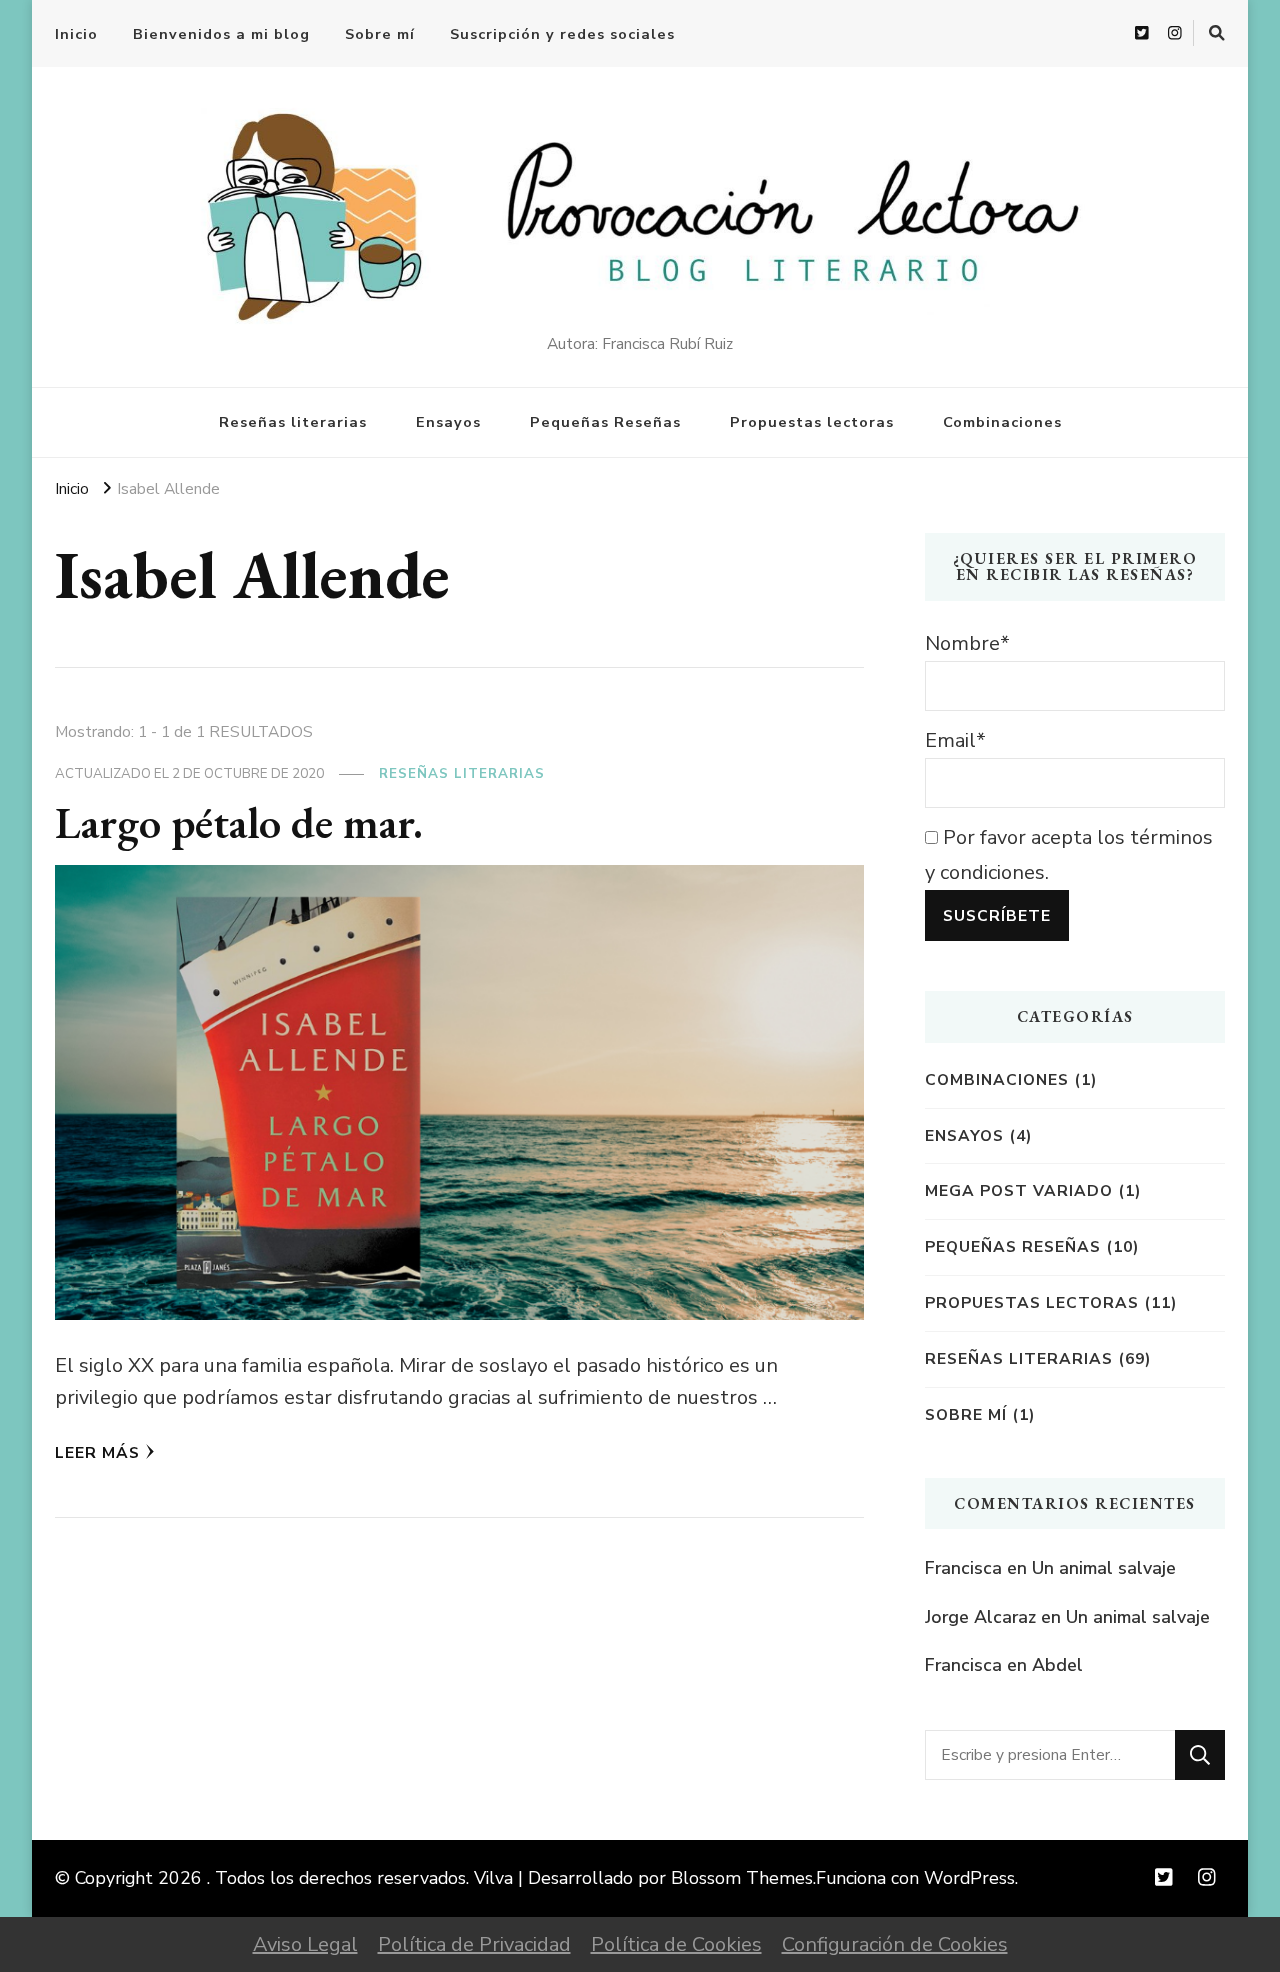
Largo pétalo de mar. (239, 822)
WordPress (969, 1878)
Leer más (97, 1452)
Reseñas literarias (293, 422)
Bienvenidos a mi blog (221, 34)
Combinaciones (1002, 422)
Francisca (963, 1568)
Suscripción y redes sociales (562, 34)
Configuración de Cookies (895, 1944)
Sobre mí (380, 34)
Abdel (1057, 1665)
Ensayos (448, 422)
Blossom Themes (742, 1878)
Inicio (76, 34)
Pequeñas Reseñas (605, 422)
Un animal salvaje (1104, 1568)
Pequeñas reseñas (1013, 1246)
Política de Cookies (676, 1944)
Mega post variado (1019, 1190)
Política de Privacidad (474, 1944)
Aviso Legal (305, 1944)
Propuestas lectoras (812, 422)
